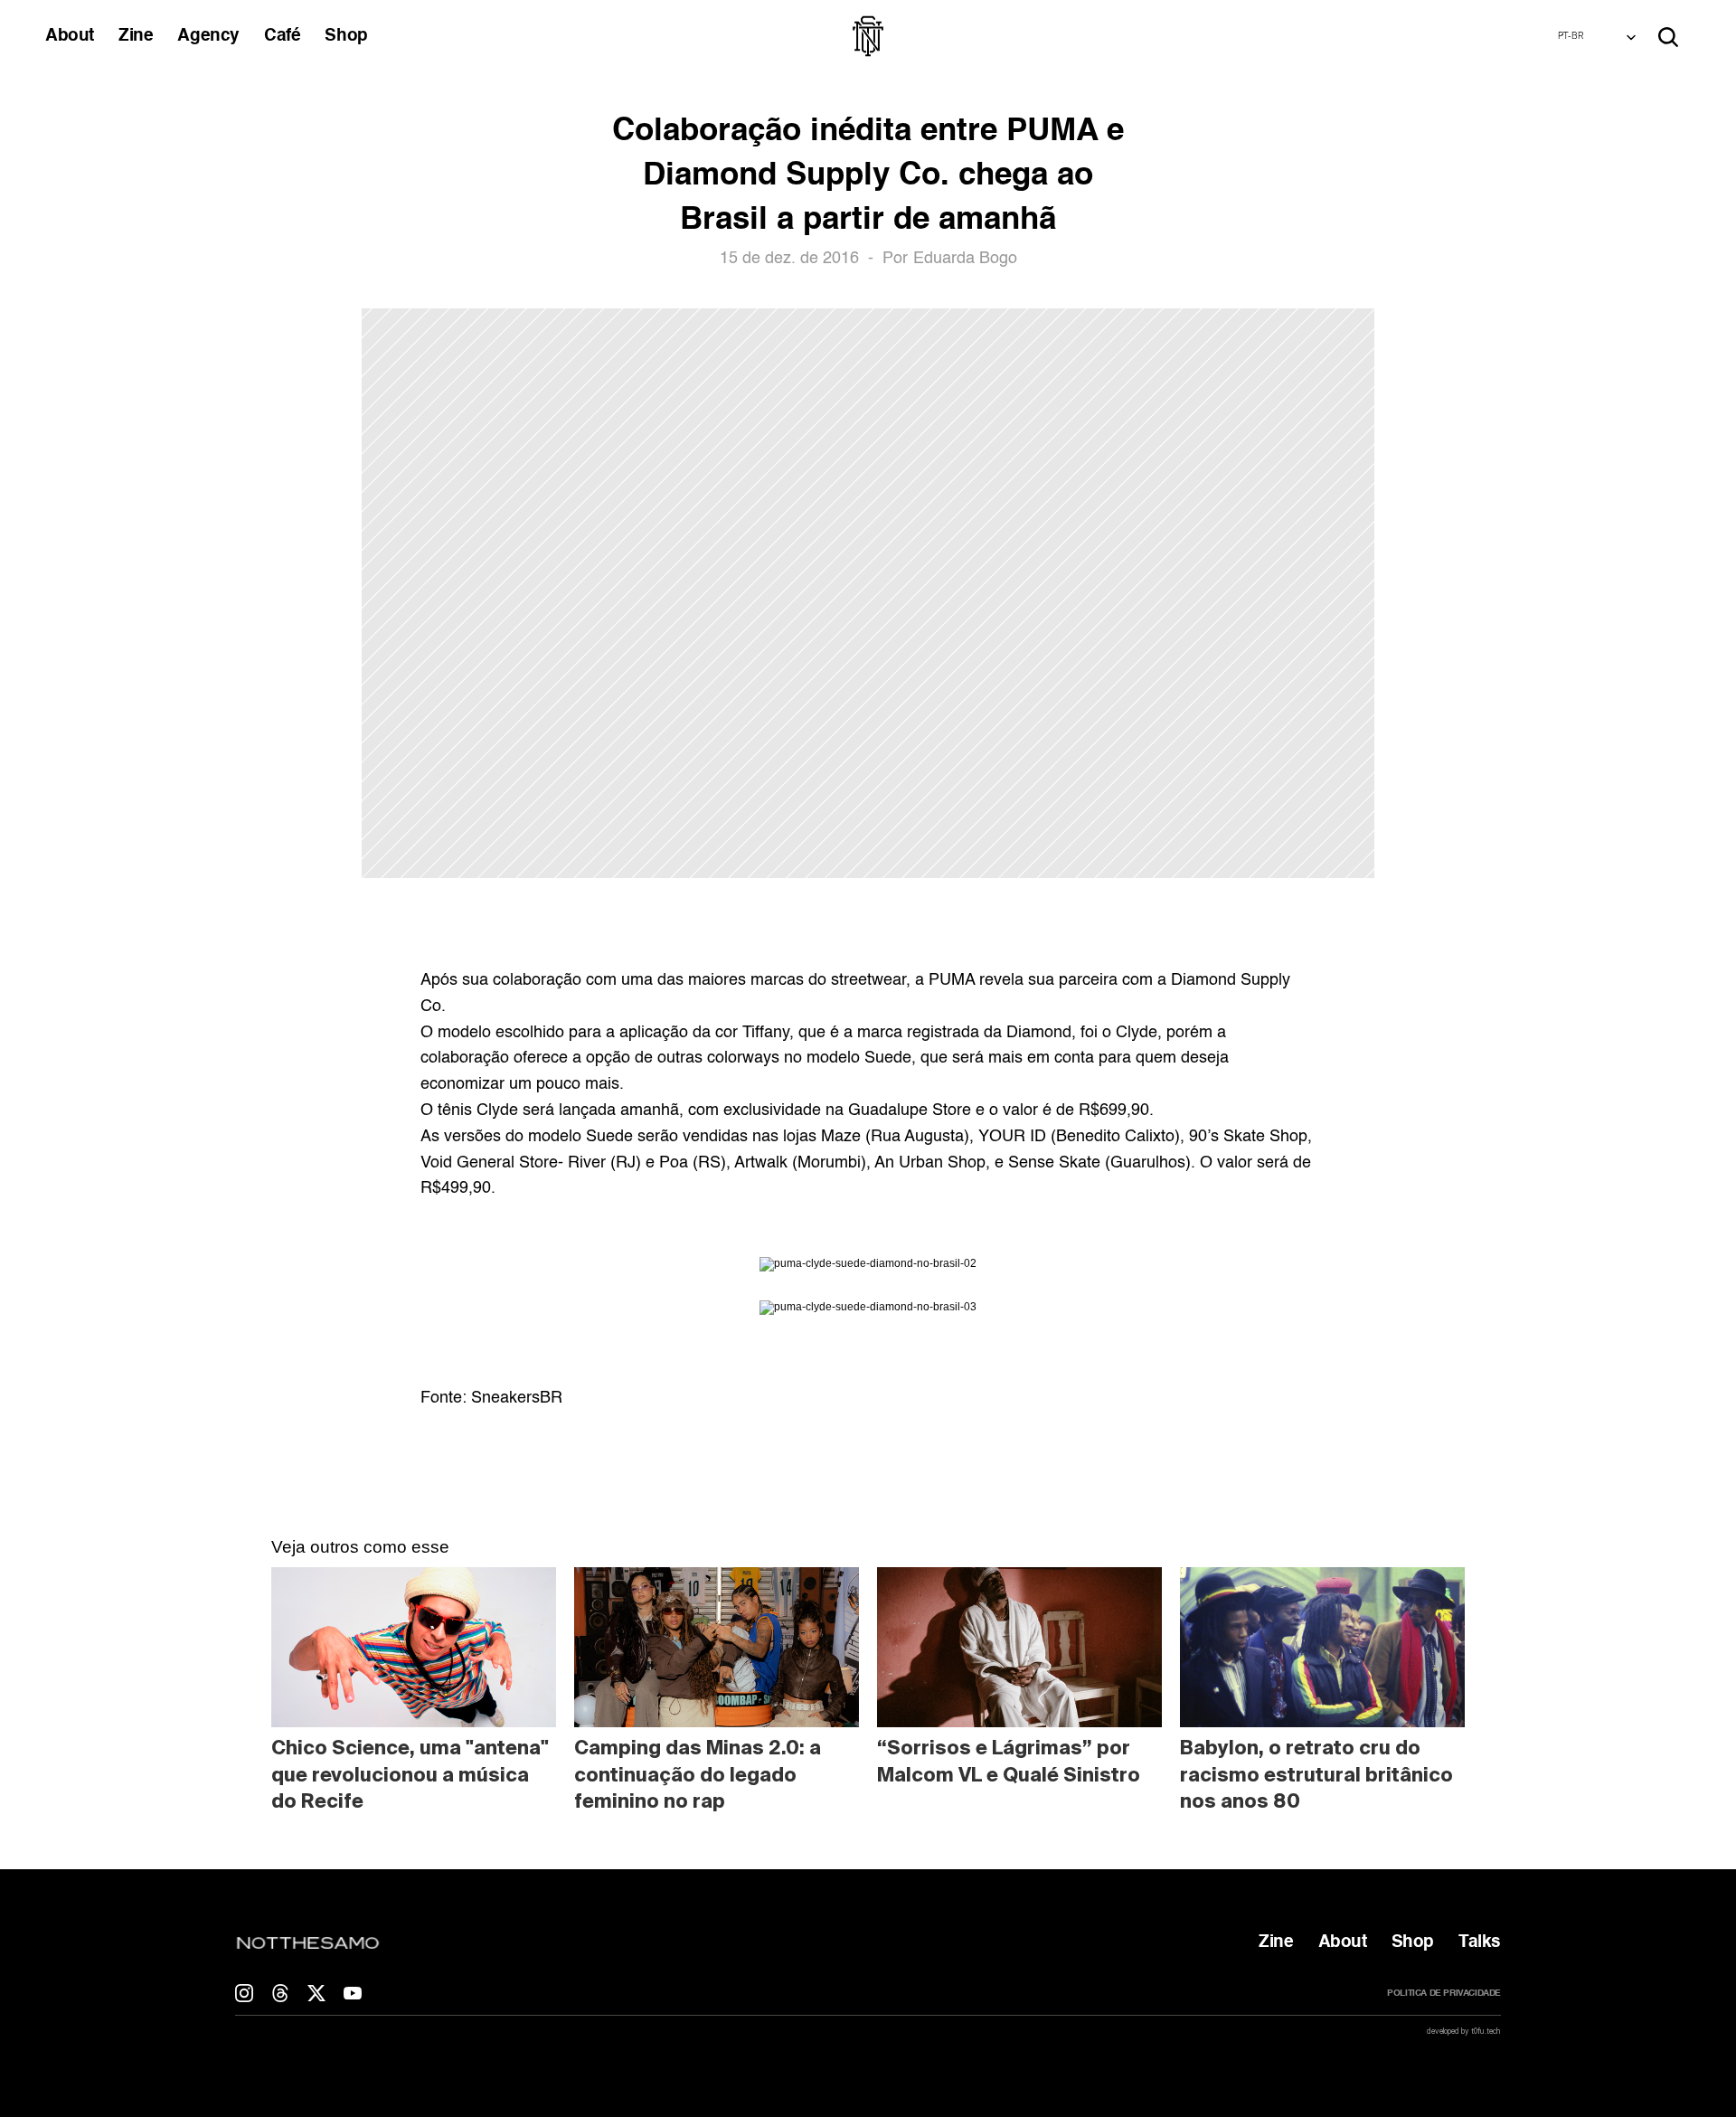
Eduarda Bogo (965, 259)
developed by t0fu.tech (1464, 2031)
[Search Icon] (1668, 37)
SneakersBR (517, 1398)
